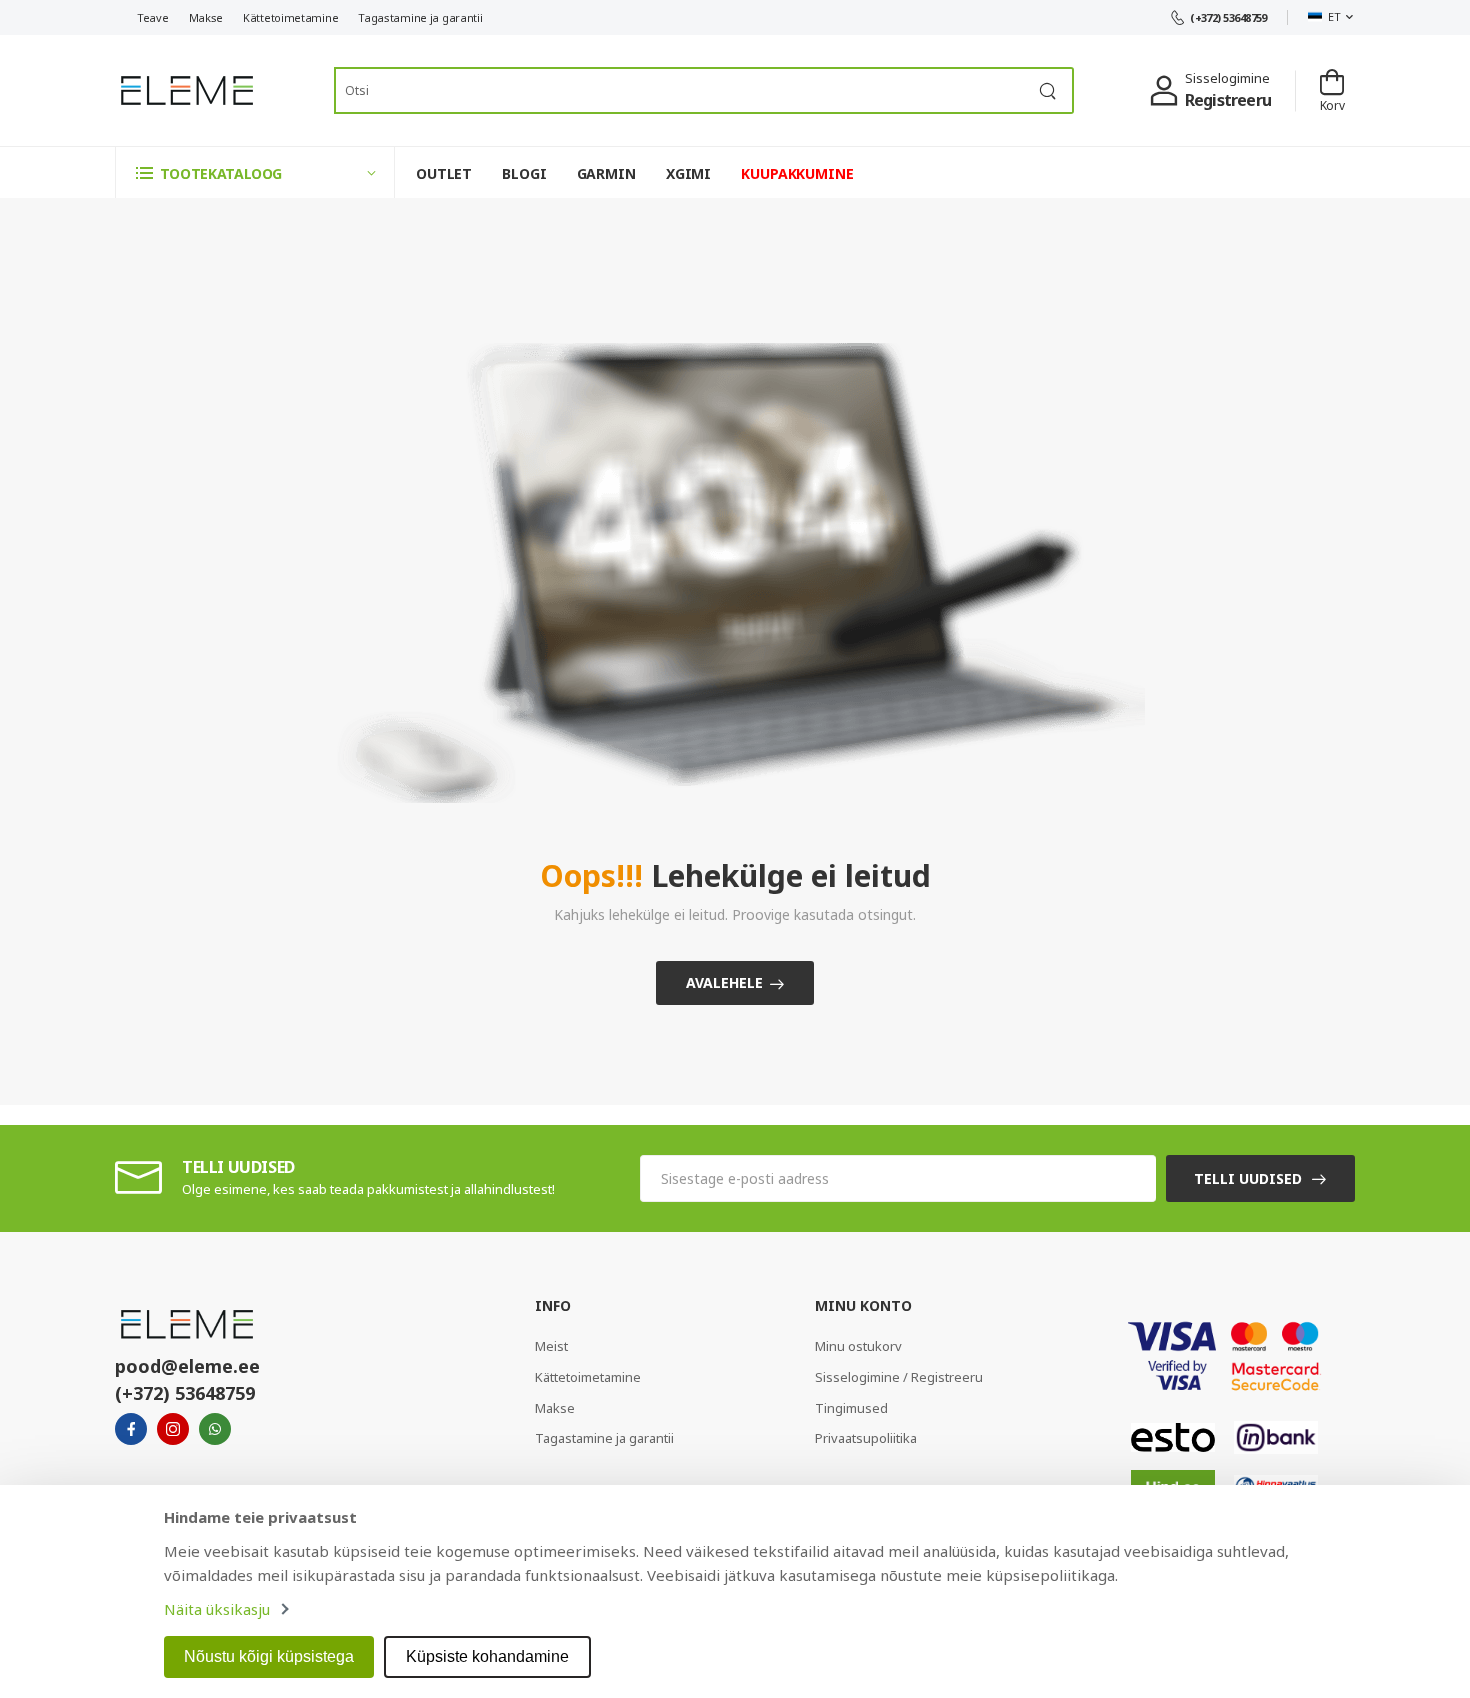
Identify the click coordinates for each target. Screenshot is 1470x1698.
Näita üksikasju (217, 1609)
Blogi (524, 173)
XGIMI (688, 173)
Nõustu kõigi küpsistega (269, 1656)
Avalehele (724, 982)
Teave (153, 17)
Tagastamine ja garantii (420, 17)
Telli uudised (1248, 1178)
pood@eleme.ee (187, 1366)
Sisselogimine (1227, 78)
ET (1334, 16)
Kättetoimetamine (290, 17)
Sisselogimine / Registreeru (899, 1377)
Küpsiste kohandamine (487, 1656)
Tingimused (851, 1408)
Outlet (444, 173)
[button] (255, 172)
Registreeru (1228, 100)
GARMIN (606, 173)
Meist (551, 1346)
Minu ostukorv (858, 1346)
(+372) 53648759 (1228, 17)
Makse (206, 17)
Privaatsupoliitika (866, 1438)
